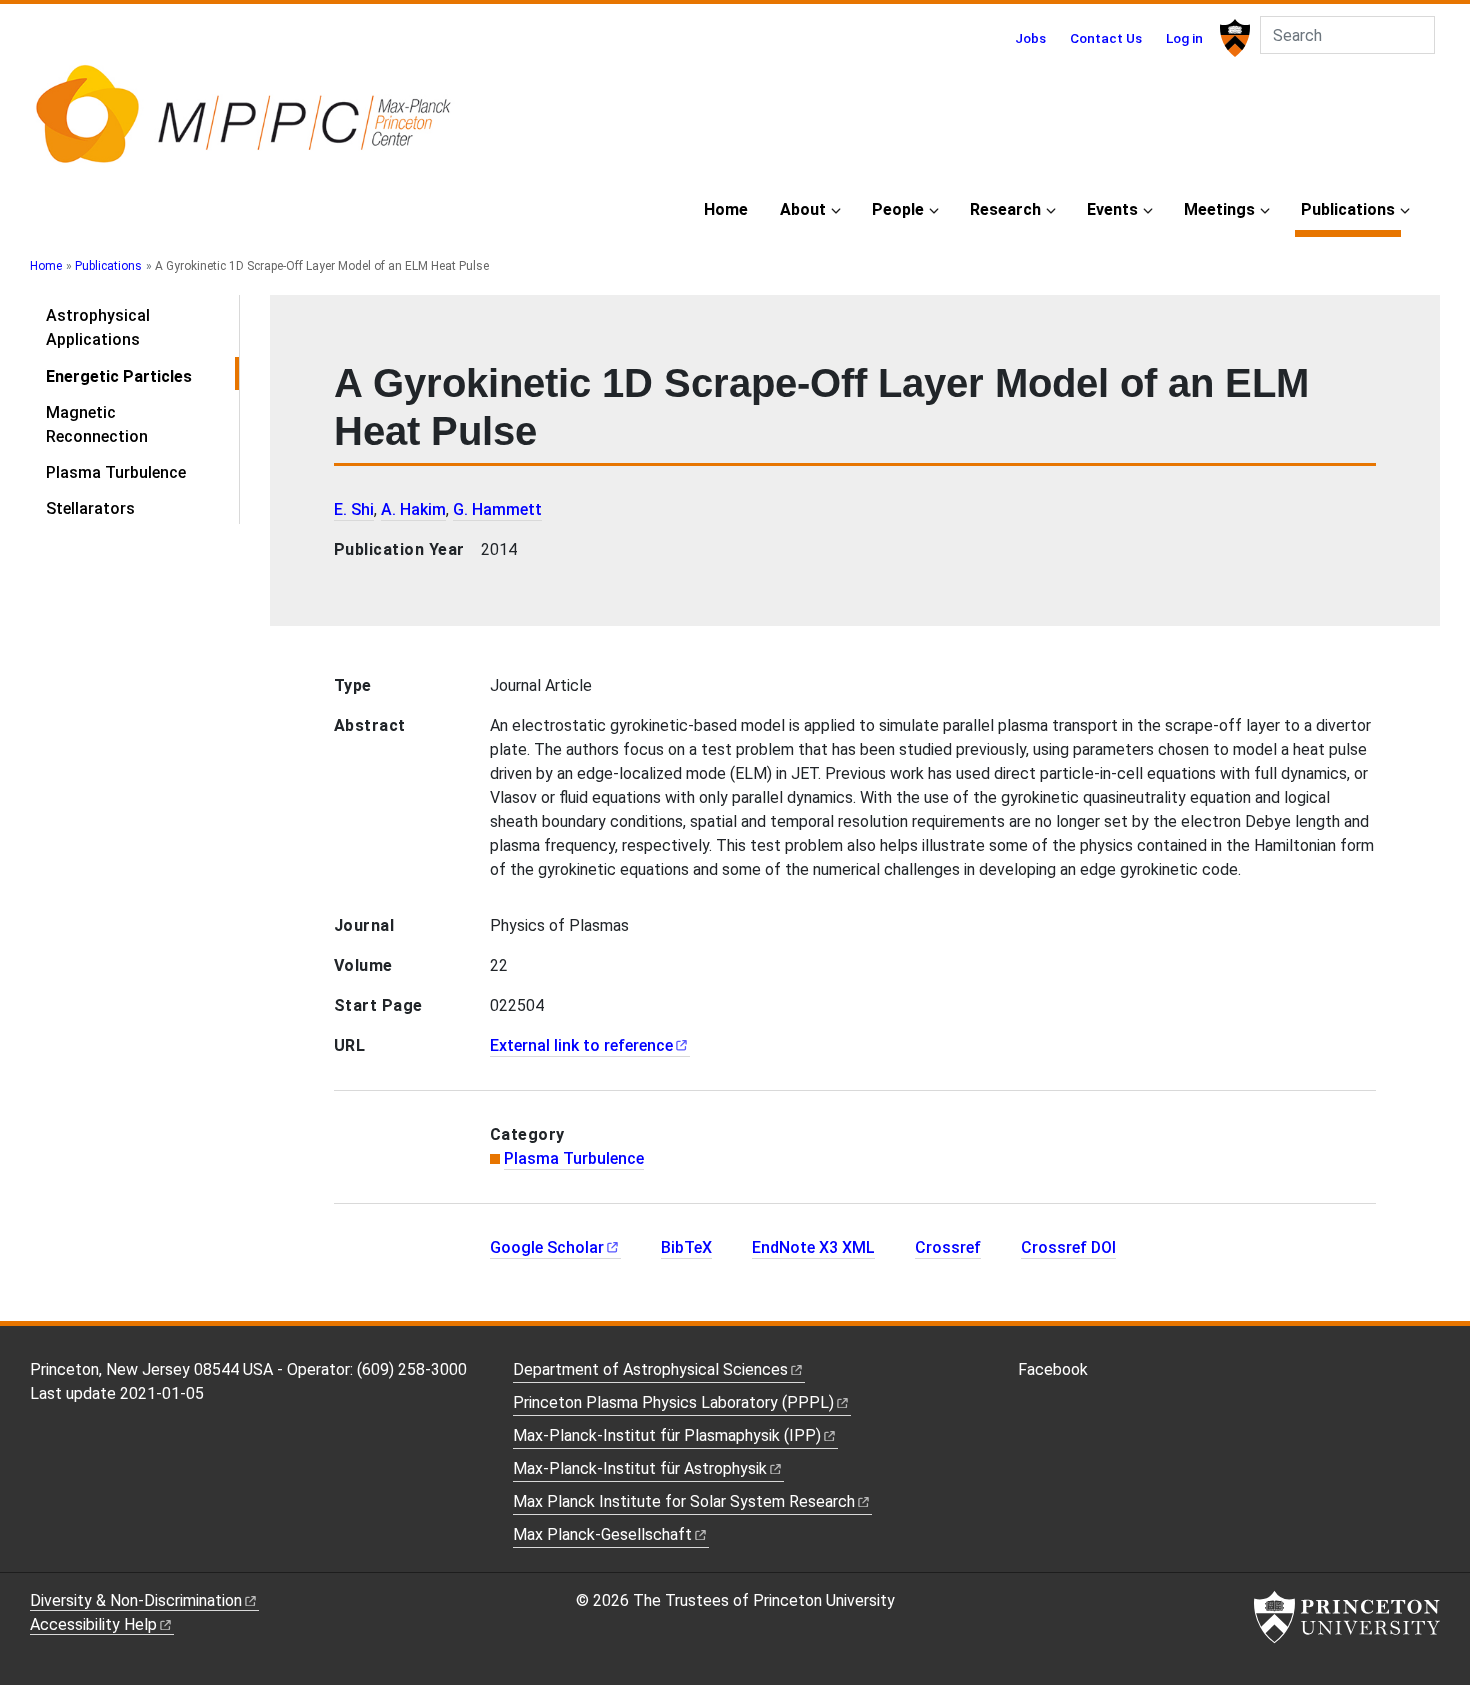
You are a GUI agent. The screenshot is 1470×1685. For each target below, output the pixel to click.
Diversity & (136, 1600)
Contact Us (1106, 38)
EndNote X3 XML (813, 1247)
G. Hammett (497, 509)
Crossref (948, 1247)
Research (1005, 209)
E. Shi (354, 509)
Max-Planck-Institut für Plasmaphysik (667, 1435)
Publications (1351, 209)
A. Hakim (413, 509)
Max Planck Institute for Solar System (684, 1501)
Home (726, 209)
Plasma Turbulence (116, 472)
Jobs (1030, 38)
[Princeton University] (1232, 38)
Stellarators (90, 508)
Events (1112, 209)
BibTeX (686, 1247)
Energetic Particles (142, 376)
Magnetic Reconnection (97, 424)
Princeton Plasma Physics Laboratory (673, 1402)
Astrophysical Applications (98, 327)
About (803, 209)
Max (602, 1534)
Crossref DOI (1068, 1247)
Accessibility (93, 1624)
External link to (581, 1045)
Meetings (1219, 209)
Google (547, 1247)
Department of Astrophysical (650, 1369)
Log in (1184, 38)
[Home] (242, 123)
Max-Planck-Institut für (640, 1468)
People (898, 209)
